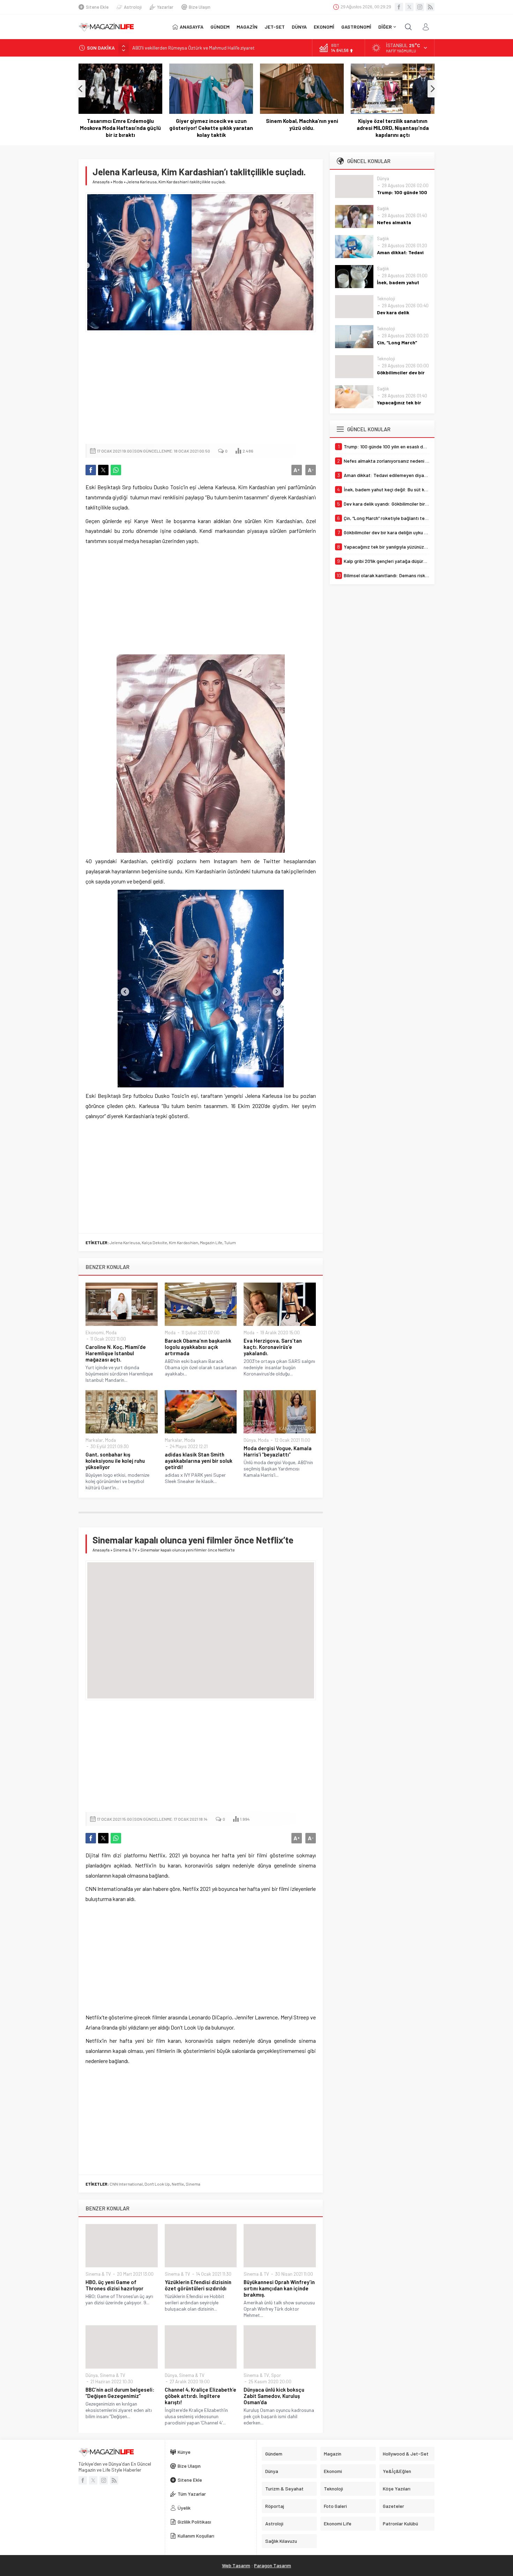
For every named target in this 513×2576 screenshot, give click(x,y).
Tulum (230, 1242)
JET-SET (275, 27)
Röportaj (275, 2506)
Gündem (274, 2454)
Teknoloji (386, 299)
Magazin (333, 2454)
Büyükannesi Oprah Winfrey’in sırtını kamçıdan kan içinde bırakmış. (279, 2288)
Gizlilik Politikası (194, 2522)
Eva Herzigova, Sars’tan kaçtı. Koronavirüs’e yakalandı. (273, 1347)
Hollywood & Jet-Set (406, 2454)
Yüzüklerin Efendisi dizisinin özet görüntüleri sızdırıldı (198, 2285)
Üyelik (184, 2508)
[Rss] (430, 7)
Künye (184, 2452)
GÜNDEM (220, 27)
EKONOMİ (324, 27)
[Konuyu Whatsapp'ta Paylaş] (116, 470)
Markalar (94, 1440)
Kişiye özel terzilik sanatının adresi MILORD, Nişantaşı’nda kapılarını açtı (302, 128)
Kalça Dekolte (154, 1242)
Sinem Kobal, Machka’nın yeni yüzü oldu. (211, 124)
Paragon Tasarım (273, 2565)
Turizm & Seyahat (284, 2489)
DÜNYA (299, 27)
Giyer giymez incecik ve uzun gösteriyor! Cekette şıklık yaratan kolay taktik (120, 128)
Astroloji (133, 7)
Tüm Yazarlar (192, 2494)
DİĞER (385, 27)
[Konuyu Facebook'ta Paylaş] (91, 470)
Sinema (193, 2184)
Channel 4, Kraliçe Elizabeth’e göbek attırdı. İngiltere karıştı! (200, 2396)
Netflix (178, 2184)
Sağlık (383, 208)
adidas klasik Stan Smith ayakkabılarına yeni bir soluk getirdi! (199, 1461)
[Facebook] (399, 7)
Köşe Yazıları (397, 2489)
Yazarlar (165, 7)
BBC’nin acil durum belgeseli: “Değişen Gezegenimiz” (120, 2393)
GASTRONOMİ (356, 27)
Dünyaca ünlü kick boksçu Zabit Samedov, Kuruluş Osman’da (274, 2396)
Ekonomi (95, 1333)
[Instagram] (420, 7)
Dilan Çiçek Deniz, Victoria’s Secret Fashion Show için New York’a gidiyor (393, 128)
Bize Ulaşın (200, 7)
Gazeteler (393, 2506)
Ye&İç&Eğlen (397, 2471)
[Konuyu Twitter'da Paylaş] (103, 470)
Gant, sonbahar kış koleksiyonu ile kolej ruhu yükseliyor (115, 1461)
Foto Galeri (335, 2506)
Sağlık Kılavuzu (281, 2541)
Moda (118, 182)
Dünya (250, 1440)
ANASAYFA (192, 27)
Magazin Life (211, 1242)
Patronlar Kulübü (400, 2523)
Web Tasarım (236, 2565)
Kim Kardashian (184, 1242)
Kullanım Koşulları (196, 2536)
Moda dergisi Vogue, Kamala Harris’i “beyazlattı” (278, 1451)
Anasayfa (101, 182)
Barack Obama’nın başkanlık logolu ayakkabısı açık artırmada (198, 1347)
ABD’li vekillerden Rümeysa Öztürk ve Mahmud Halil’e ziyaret (194, 48)
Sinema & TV (125, 1550)
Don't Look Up (157, 2184)
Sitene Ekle (97, 7)
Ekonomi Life (338, 2523)
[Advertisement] (201, 388)
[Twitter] (409, 7)
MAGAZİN (247, 27)
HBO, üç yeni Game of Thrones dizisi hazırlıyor (114, 2285)
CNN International (126, 2184)
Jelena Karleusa (125, 1242)
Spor (276, 2375)
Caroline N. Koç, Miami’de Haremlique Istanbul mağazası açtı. (116, 1353)
